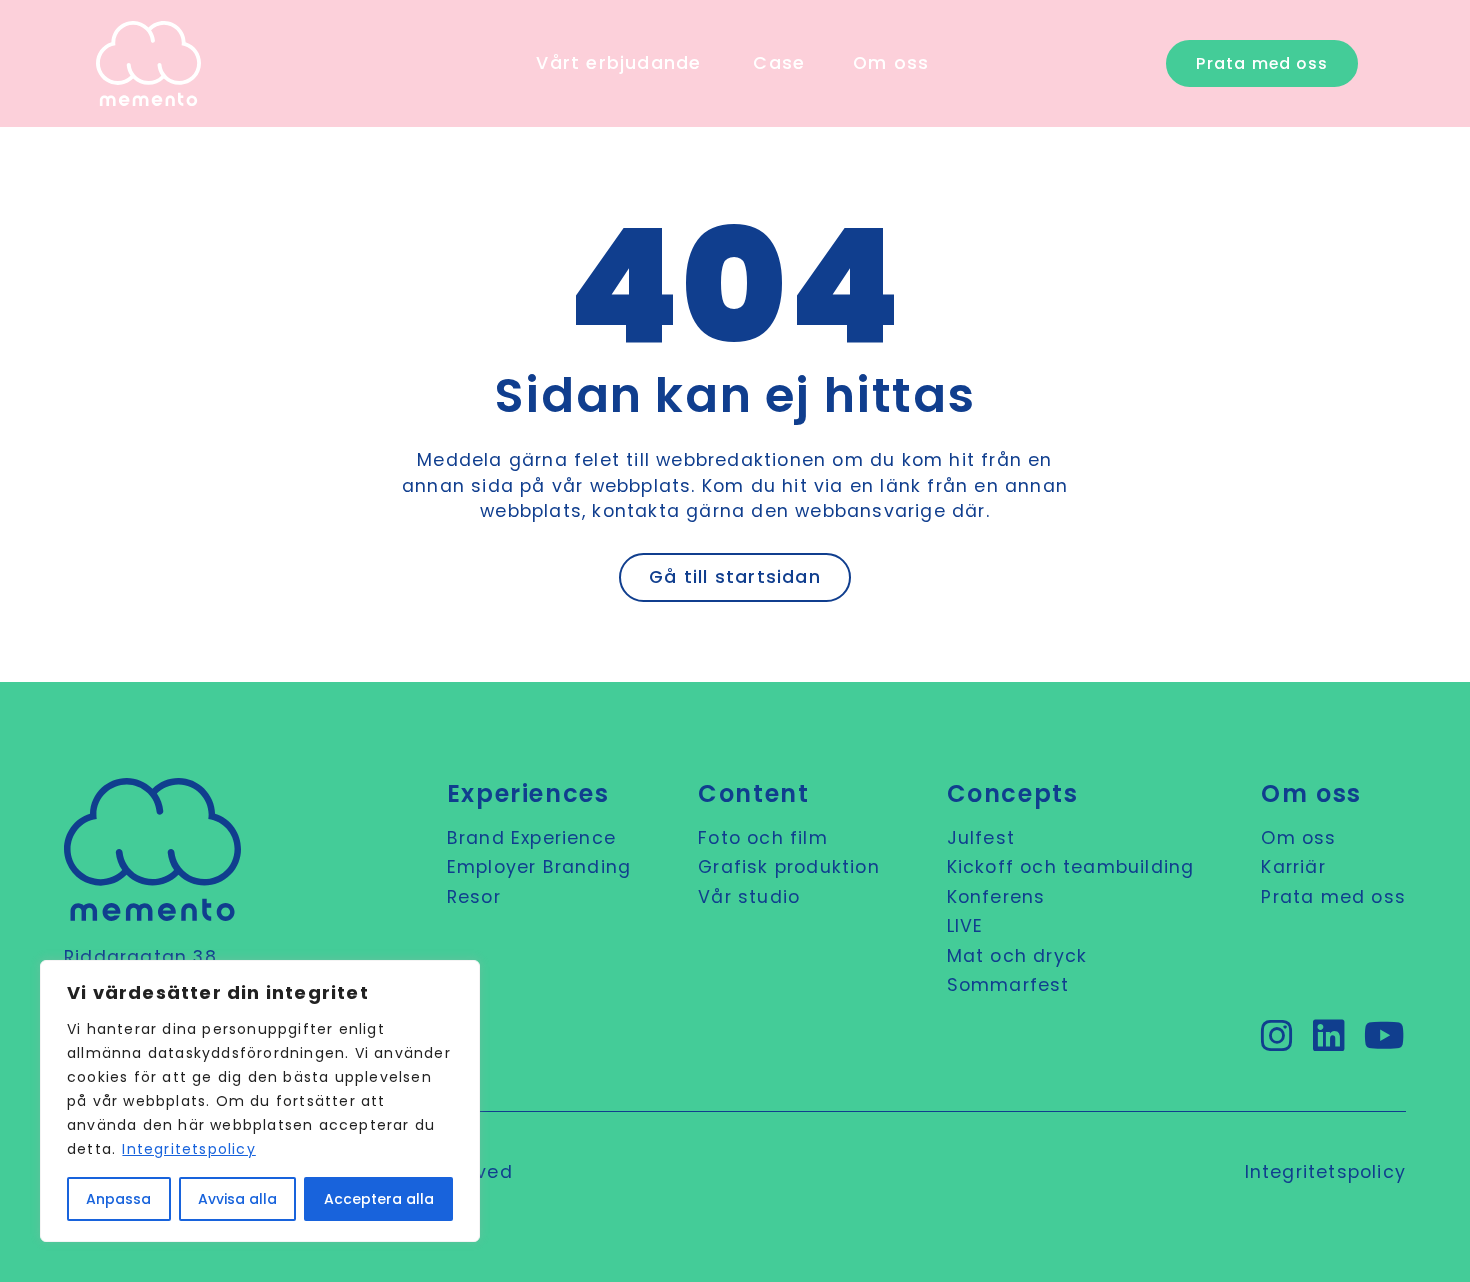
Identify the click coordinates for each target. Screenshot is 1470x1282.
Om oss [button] (891, 63)
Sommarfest (1008, 985)
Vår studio (749, 897)
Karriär (1293, 867)
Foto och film (763, 838)
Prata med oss (1333, 897)
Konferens (996, 897)
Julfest (981, 838)
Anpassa (118, 1199)
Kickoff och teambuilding (1071, 867)
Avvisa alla (237, 1199)
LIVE (965, 926)
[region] (260, 1101)
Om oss (1298, 838)
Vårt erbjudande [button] (618, 63)
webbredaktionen (741, 460)
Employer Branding (539, 867)
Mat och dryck (1017, 956)
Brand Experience (531, 838)
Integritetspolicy (188, 1149)
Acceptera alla (379, 1199)
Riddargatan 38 (140, 957)
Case (779, 63)
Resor (474, 897)
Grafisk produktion (789, 867)
